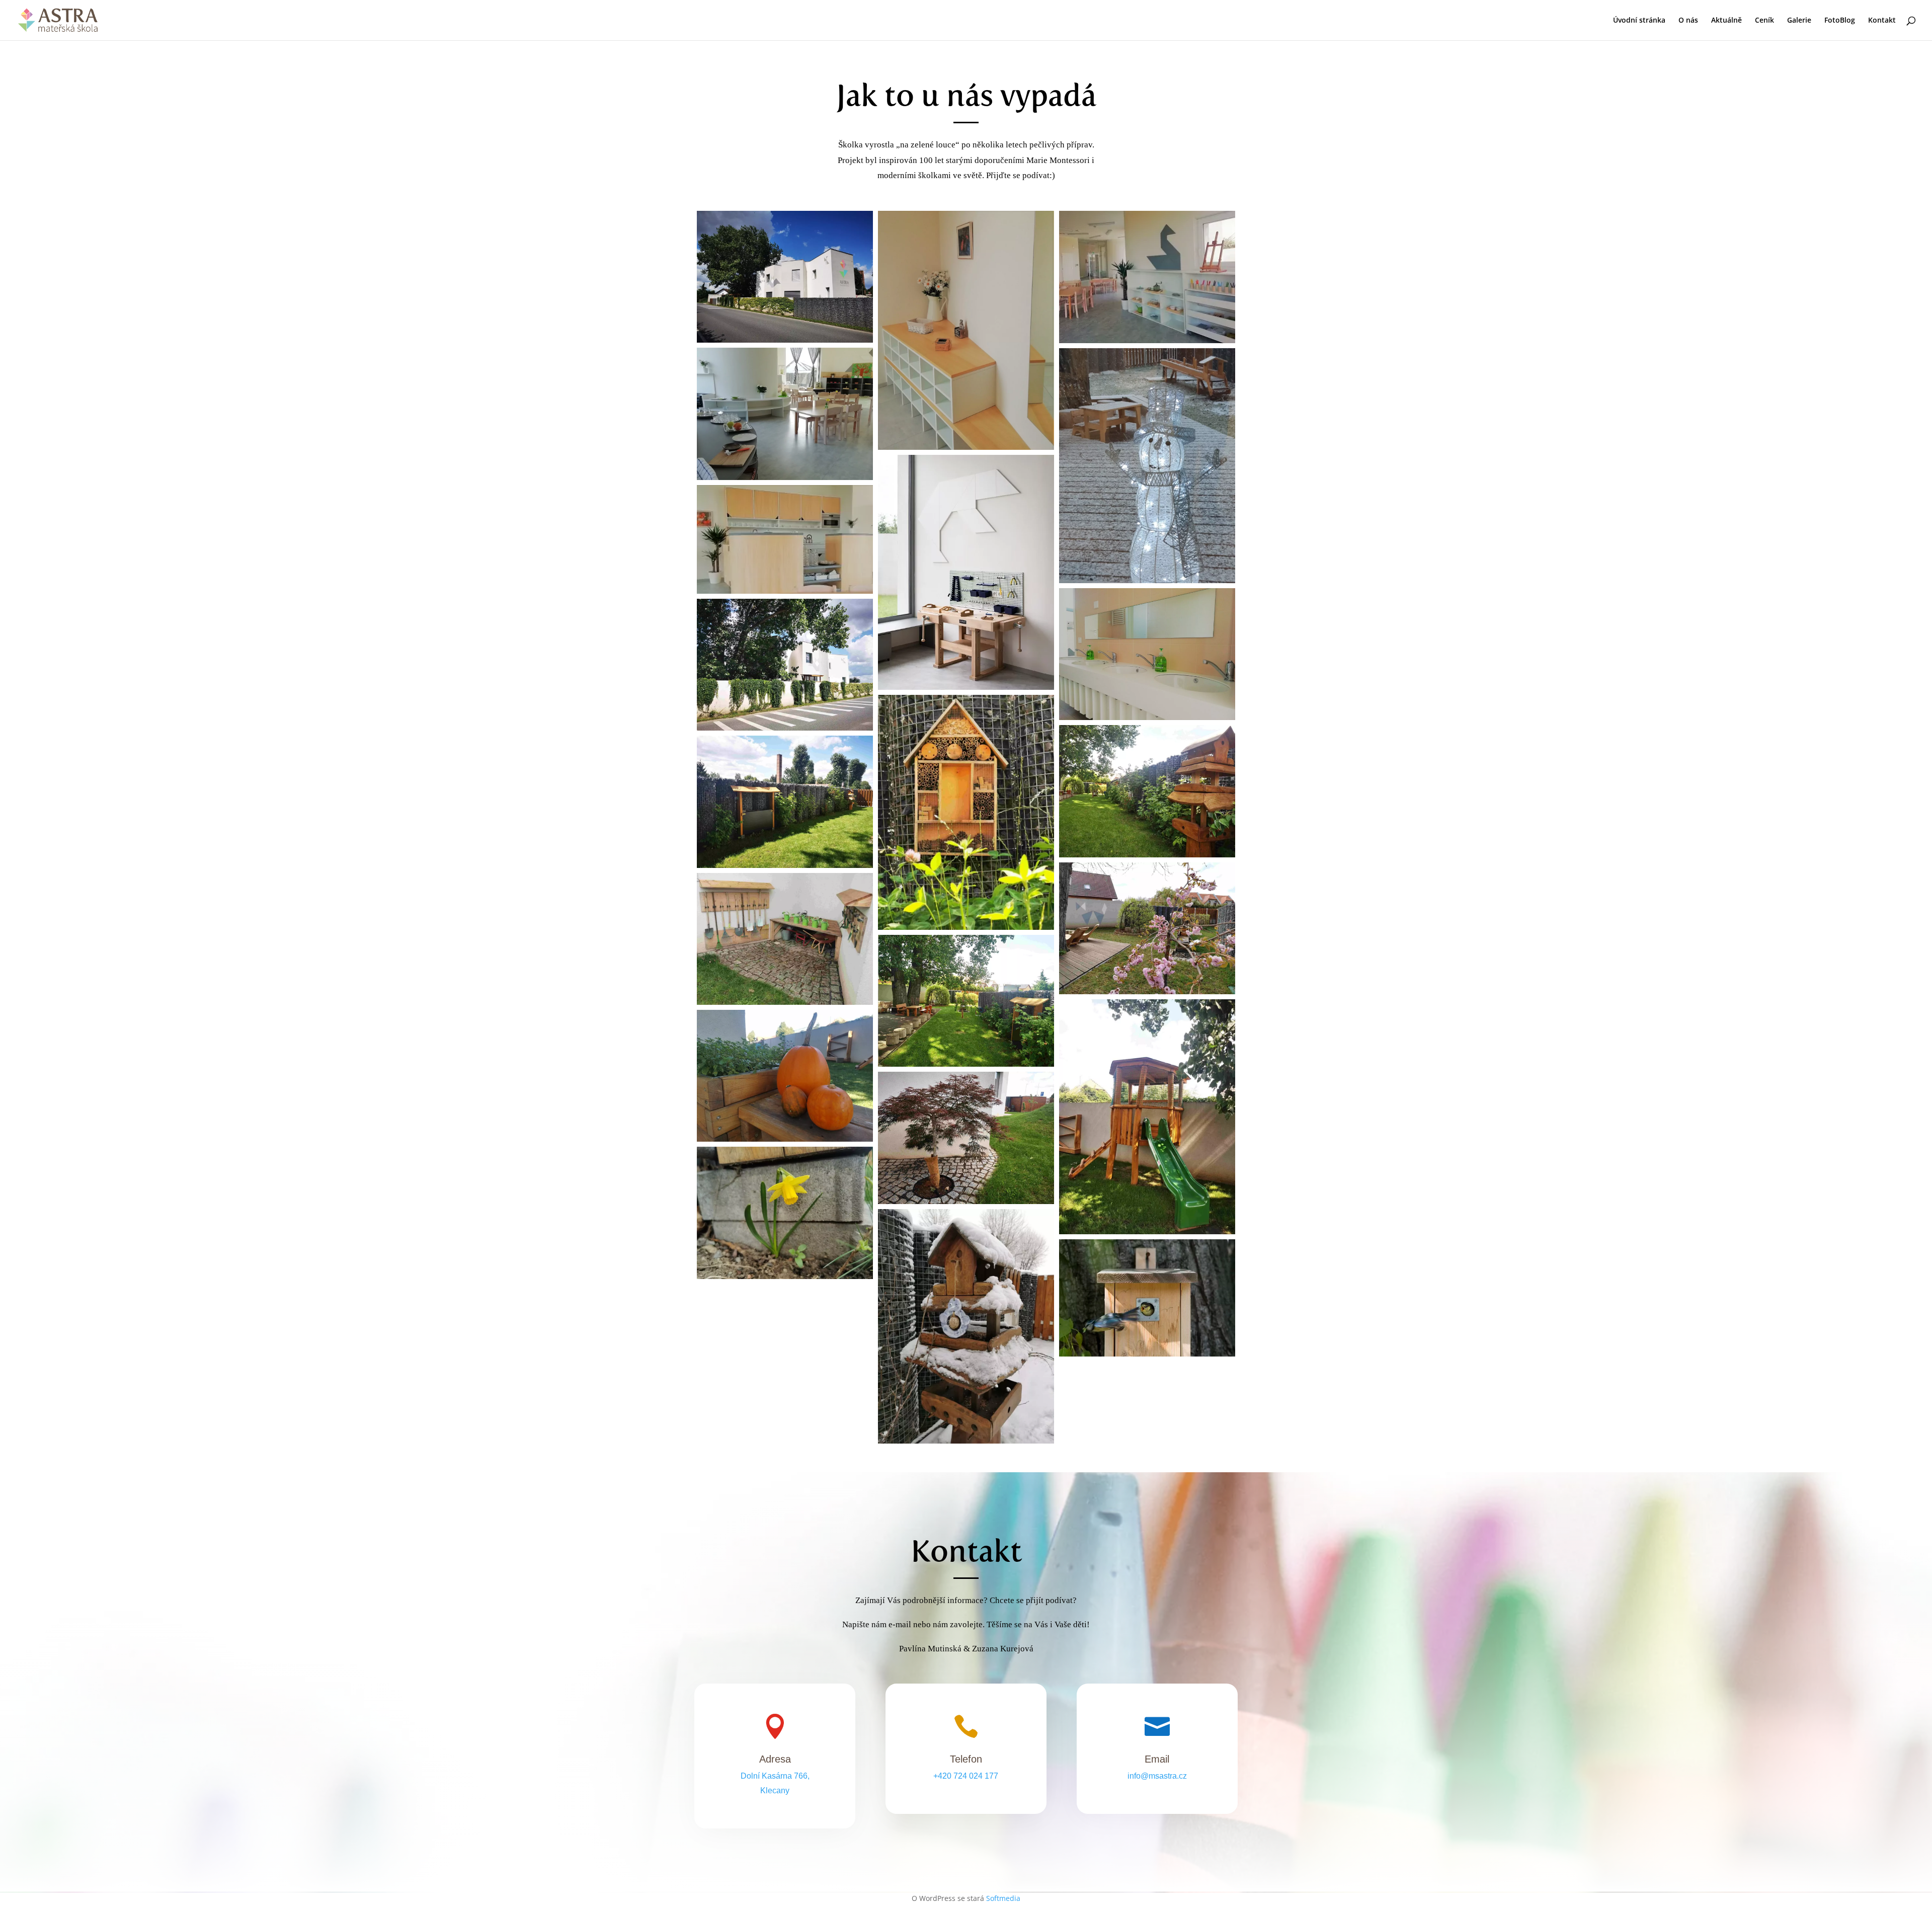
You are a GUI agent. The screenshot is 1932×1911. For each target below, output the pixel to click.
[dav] (1147, 277)
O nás (1688, 21)
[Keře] (785, 802)
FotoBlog (1840, 21)
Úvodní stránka (1639, 21)
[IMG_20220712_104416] (785, 277)
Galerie (1799, 21)
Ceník (1764, 21)
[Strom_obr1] (966, 1138)
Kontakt (1882, 21)
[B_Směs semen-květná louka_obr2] (966, 812)
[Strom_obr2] (1147, 928)
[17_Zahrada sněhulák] (1147, 466)
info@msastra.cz (1157, 1776)
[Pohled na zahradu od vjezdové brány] (966, 1001)
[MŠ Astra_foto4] (1147, 1298)
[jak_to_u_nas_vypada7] (966, 331)
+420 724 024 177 (966, 1776)
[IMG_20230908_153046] (785, 1076)
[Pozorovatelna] (1147, 1117)
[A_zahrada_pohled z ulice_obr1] (785, 665)
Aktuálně (1726, 21)
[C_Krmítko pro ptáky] (1147, 791)
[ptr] (785, 1213)
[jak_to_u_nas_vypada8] (1147, 654)
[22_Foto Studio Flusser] (966, 572)
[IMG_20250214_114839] (966, 1327)
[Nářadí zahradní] (785, 939)
